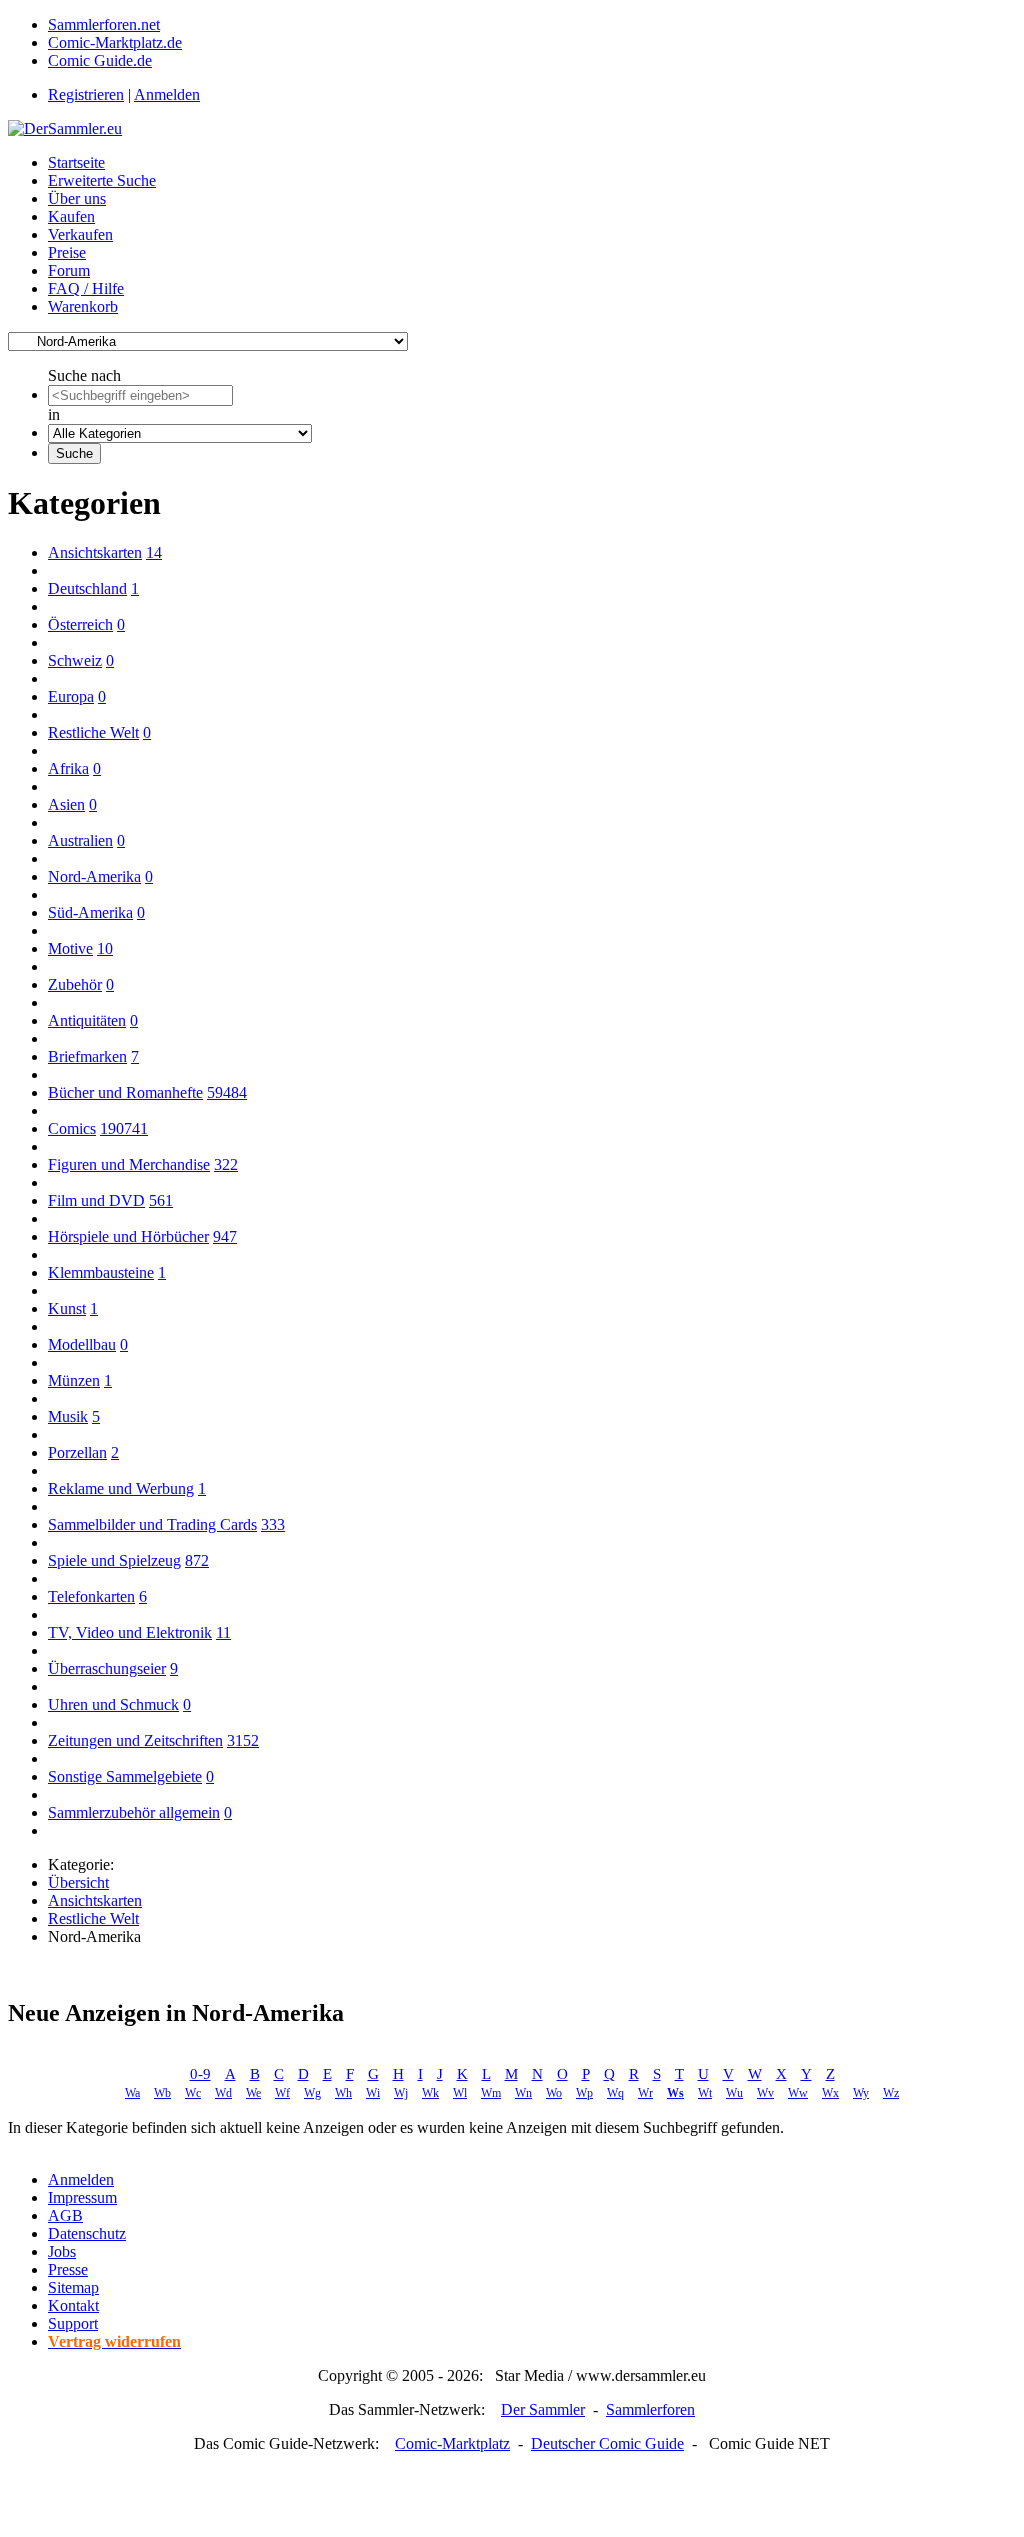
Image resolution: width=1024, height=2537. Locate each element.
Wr (645, 2093)
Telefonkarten (91, 1596)
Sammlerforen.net (104, 24)
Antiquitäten (87, 1020)
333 (273, 1524)
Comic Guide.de (100, 60)
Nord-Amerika (94, 876)
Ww (798, 2093)
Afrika (68, 768)
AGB (65, 2215)
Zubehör (75, 984)
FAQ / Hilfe (86, 288)
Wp (584, 2093)
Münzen (74, 1380)
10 (105, 948)
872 (197, 1560)
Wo (554, 2093)
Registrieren (86, 94)
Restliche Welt (93, 732)
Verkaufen (80, 234)
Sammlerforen (650, 2409)
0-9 (200, 2074)
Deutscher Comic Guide (607, 2443)
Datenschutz (87, 2233)
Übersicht (78, 1882)
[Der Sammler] (65, 128)
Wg (312, 2093)
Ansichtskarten (95, 552)
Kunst (67, 1308)
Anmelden (167, 94)
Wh (343, 2093)
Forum (69, 270)
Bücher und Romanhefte (125, 1092)
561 (161, 1200)
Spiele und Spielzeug (114, 1560)
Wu (734, 2093)
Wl (460, 2093)
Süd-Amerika (90, 912)
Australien (80, 840)
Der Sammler (543, 2409)
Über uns (77, 198)
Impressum (82, 2197)
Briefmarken (87, 1056)
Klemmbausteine (101, 1272)
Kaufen (71, 216)
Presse (68, 2269)
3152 (243, 1740)
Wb (162, 2093)
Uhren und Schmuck (113, 1704)
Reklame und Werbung (121, 1488)
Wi (373, 2093)
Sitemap (73, 2287)
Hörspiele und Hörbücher (128, 1236)
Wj (401, 2093)
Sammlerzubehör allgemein (134, 1812)
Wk (430, 2093)
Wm (491, 2093)
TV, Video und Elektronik (130, 1632)
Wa (132, 2093)
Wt (705, 2093)
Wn (523, 2093)
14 (154, 552)
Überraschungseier (107, 1668)
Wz (891, 2093)
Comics (72, 1128)
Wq (615, 2093)
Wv (765, 2093)
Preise (67, 252)
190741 (124, 1128)
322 (226, 1164)
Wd (223, 2093)
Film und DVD (96, 1200)
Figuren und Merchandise (129, 1164)
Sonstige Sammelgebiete (125, 1776)
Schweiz (75, 660)
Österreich (80, 624)
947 (225, 1236)
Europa (71, 696)
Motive (70, 948)
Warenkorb (83, 306)
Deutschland (87, 588)
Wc (193, 2093)
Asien (66, 804)
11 (223, 1632)
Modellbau (82, 1344)
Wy (861, 2093)
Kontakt (73, 2305)
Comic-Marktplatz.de (115, 42)
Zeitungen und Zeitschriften (135, 1740)
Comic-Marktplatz (452, 2443)
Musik (68, 1416)
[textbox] (140, 395)
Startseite (76, 162)
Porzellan (77, 1452)
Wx (830, 2093)
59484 (227, 1092)
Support (73, 2323)
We (253, 2093)
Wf (282, 2093)
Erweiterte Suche (102, 180)
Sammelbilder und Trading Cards (152, 1524)
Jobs (62, 2251)
